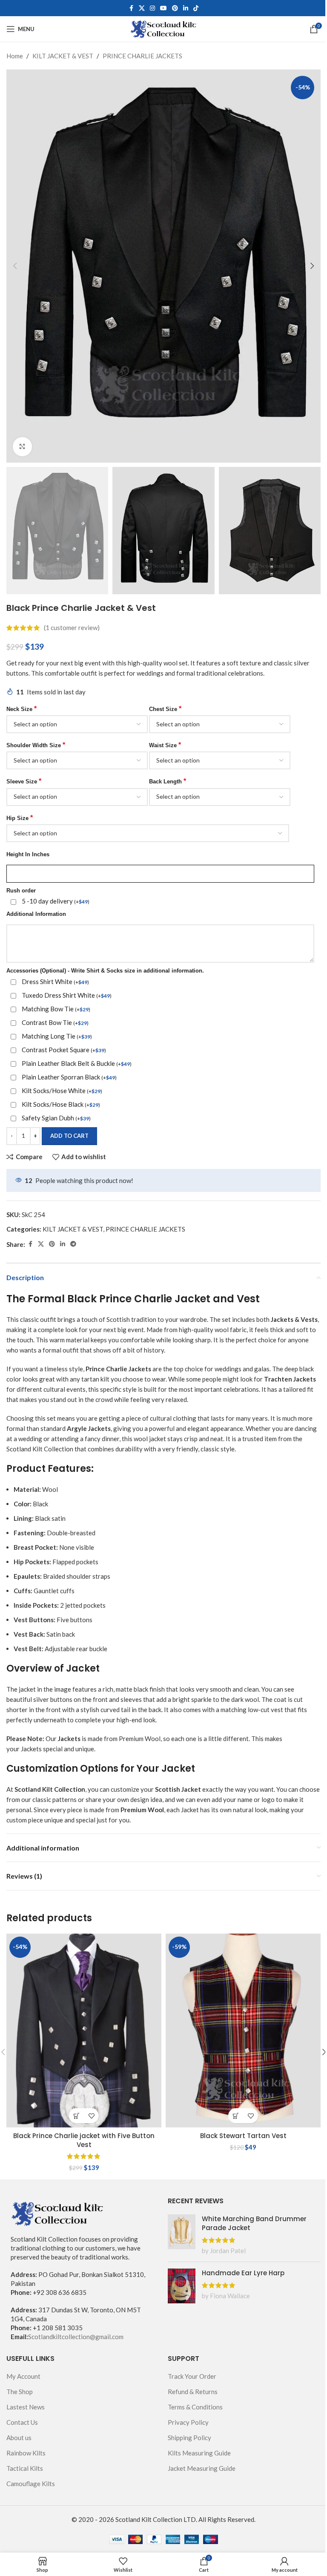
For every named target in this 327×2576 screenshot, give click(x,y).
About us (19, 2438)
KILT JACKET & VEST (63, 56)
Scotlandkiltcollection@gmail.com (76, 2337)
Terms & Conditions (195, 2407)
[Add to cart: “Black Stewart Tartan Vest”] (236, 2116)
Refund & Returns (193, 2392)
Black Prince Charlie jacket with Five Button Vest (84, 2140)
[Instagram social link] (152, 8)
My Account (23, 2376)
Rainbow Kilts (26, 2453)
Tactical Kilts (25, 2468)
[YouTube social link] (163, 8)
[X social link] (142, 8)
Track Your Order (192, 2376)
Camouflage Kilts (31, 2484)
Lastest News (26, 2407)
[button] (15, 266)
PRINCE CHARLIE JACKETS (142, 56)
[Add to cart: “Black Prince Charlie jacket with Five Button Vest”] (76, 2116)
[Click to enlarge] (22, 447)
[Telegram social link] (73, 1244)
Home (15, 56)
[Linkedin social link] (186, 8)
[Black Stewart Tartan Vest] (243, 2031)
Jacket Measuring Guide (202, 2468)
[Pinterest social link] (175, 8)
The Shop (20, 2392)
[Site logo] (164, 28)
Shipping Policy (189, 2438)
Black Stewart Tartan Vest (243, 2136)
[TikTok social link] (196, 8)
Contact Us (22, 2422)
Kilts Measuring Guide (199, 2453)
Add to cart (69, 1136)
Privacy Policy (188, 2422)
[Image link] (57, 2213)
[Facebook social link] (131, 8)
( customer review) (72, 628)
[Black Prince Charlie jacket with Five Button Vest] (84, 2031)
